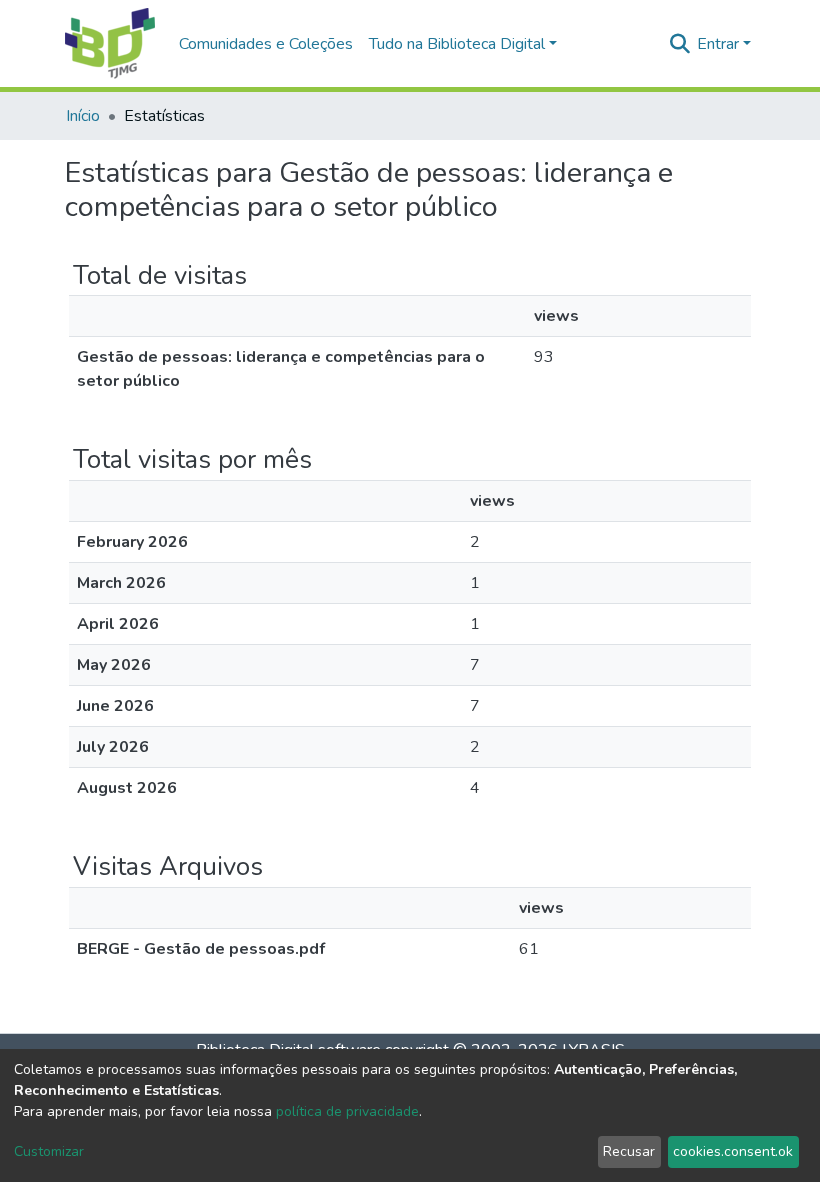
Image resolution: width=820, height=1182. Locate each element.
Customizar (49, 1151)
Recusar (629, 1151)
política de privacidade (347, 1111)
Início (83, 116)
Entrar (718, 44)
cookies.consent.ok (733, 1151)
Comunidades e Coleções (266, 44)
